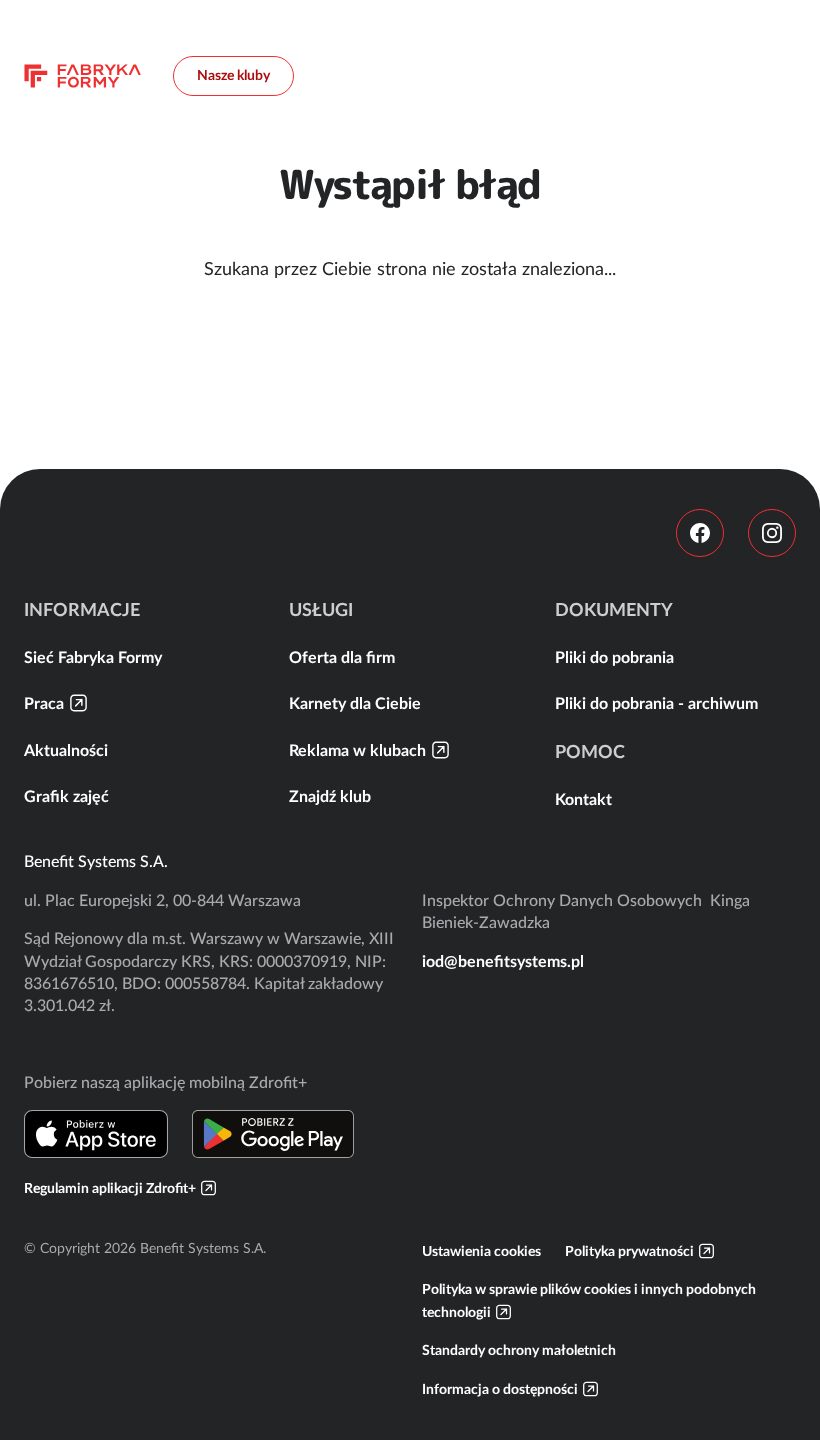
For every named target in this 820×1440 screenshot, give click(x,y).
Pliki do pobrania (614, 657)
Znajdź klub (330, 796)
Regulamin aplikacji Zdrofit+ (110, 1188)
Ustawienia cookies (481, 1251)
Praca (44, 703)
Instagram (772, 533)
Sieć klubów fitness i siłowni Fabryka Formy (82, 76)
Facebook (700, 533)
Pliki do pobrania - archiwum (656, 703)
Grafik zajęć (66, 796)
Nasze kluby (233, 75)
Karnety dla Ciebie (355, 703)
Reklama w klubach (357, 750)
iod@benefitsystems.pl (503, 961)
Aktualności (66, 750)
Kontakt (583, 799)
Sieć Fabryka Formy (93, 657)
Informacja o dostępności (500, 1389)
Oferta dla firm (342, 657)
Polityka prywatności (629, 1251)
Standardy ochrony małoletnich (519, 1350)
